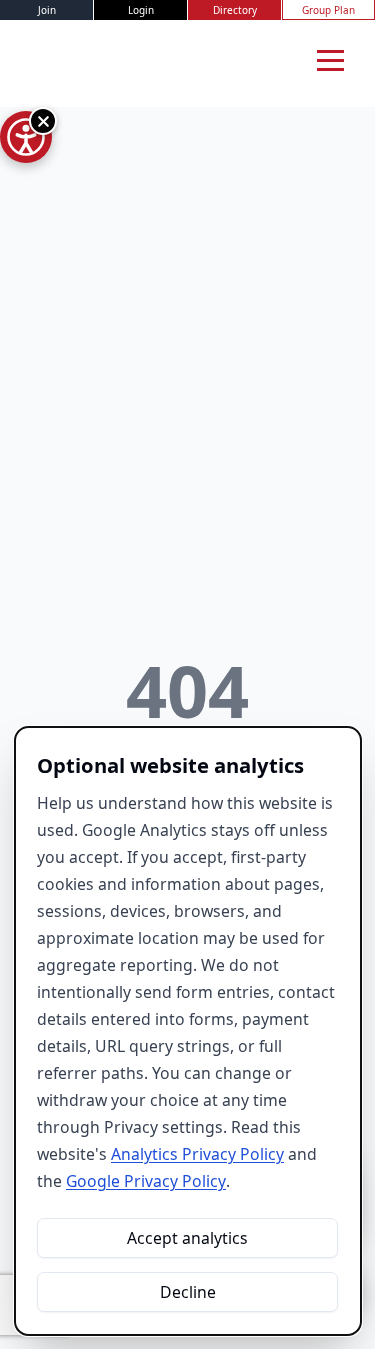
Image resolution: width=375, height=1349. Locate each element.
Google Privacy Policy (146, 1181)
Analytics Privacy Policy (197, 1154)
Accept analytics (187, 1238)
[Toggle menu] (330, 60)
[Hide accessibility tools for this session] (43, 121)
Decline (188, 1292)
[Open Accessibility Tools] (26, 137)
